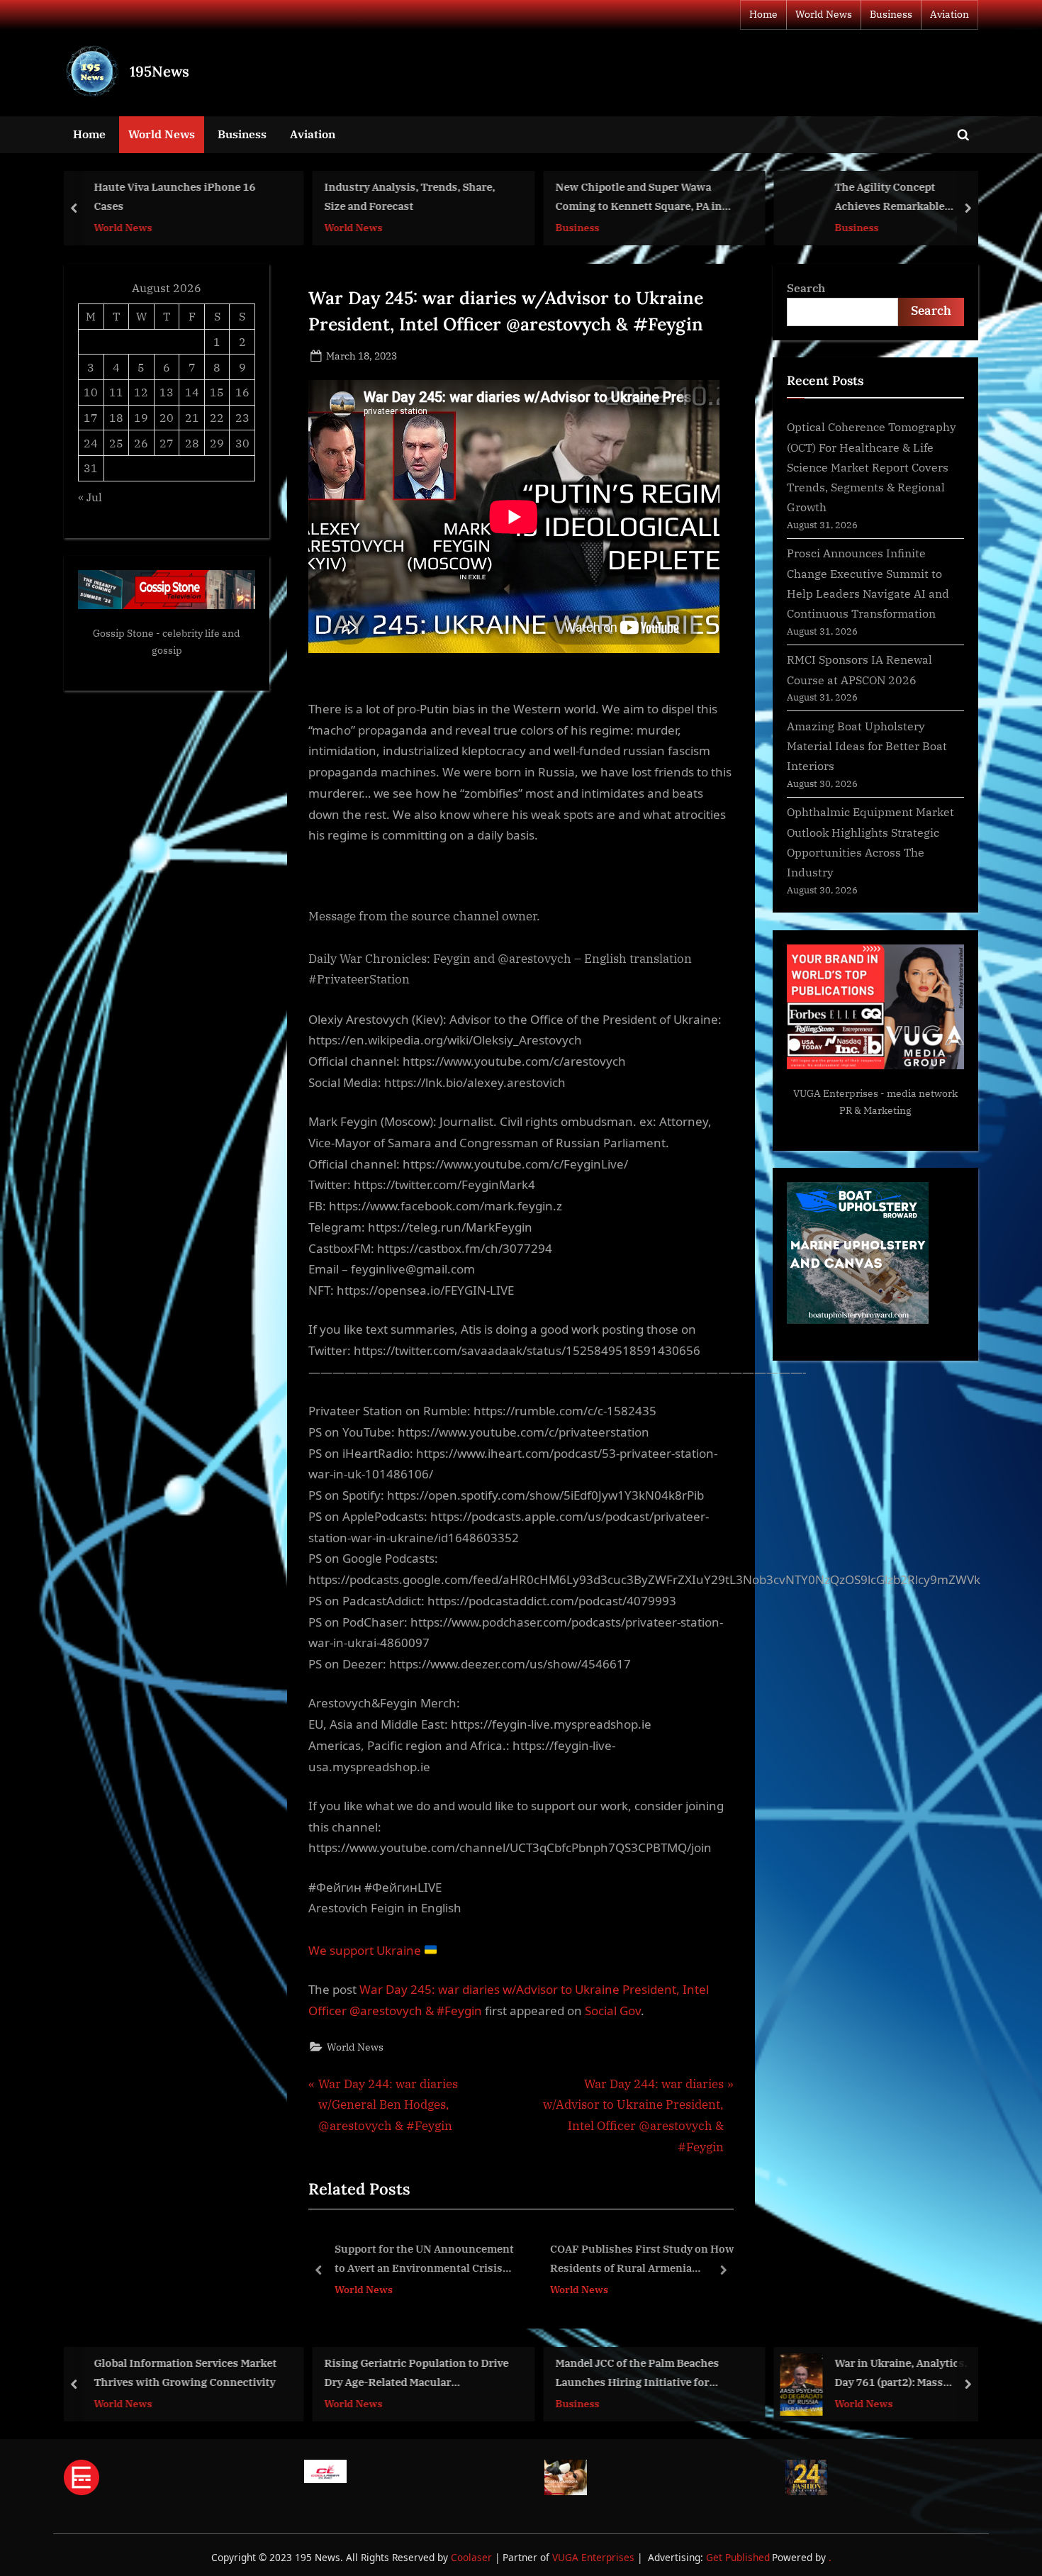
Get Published (738, 2557)
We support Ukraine (366, 1950)
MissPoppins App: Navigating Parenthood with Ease (924, 197)
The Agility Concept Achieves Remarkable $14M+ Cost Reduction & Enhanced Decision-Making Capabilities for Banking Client (737, 198)
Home (763, 14)
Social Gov (613, 2011)
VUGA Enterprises (836, 1093)
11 (116, 392)
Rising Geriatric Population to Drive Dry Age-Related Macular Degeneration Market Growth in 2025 (305, 2374)
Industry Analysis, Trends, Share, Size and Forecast (242, 197)
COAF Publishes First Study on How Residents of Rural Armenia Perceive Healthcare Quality (427, 2260)
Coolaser (473, 2557)
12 (141, 392)
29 (217, 443)
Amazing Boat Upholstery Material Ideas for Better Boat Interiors (867, 746)
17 (91, 417)
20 (167, 417)
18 (116, 417)
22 (217, 417)
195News (159, 71)
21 (192, 417)
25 (116, 443)
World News (824, 14)
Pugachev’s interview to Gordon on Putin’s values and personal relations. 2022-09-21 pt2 (640, 2260)
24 (91, 443)
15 (217, 392)
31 (91, 468)
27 (167, 443)
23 (242, 417)
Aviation (949, 14)
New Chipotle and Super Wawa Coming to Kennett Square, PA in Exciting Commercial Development (476, 198)
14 (192, 392)
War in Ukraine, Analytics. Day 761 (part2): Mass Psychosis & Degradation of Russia (794, 2374)
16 (242, 392)
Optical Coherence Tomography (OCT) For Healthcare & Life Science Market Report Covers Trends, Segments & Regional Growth (872, 467)
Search (806, 288)
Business (891, 14)
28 (192, 443)
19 (141, 417)
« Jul (90, 497)
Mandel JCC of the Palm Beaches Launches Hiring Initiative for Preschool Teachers (526, 2374)
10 (91, 392)
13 (167, 392)
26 (141, 443)
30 (242, 443)
